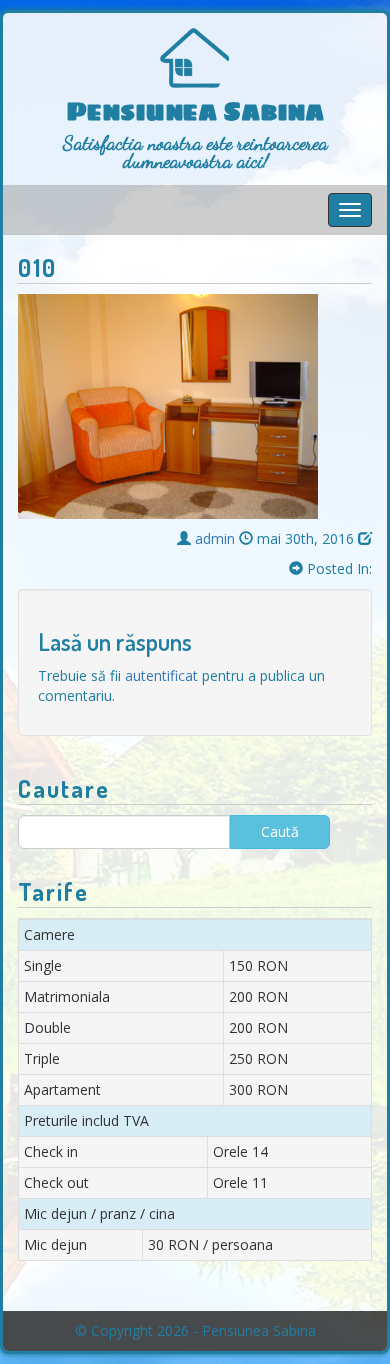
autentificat (161, 675)
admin (215, 538)
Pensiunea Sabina (195, 112)
